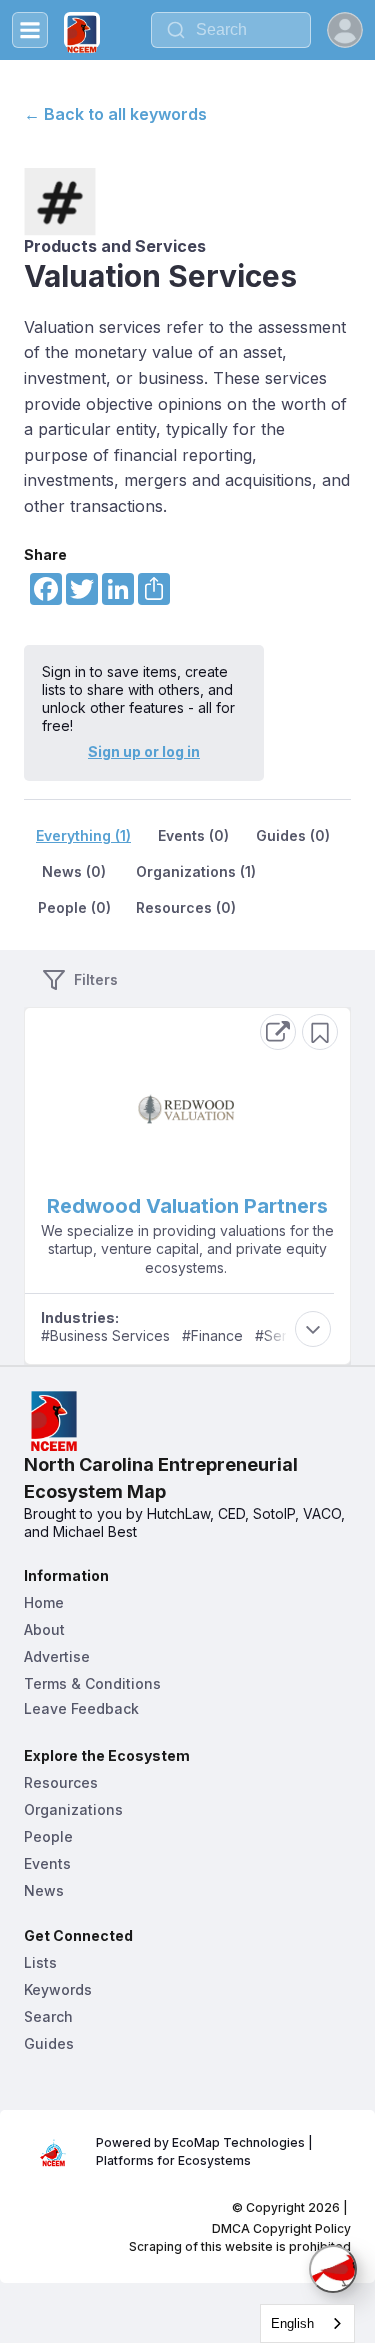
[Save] (320, 1032)
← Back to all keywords (115, 114)
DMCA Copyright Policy (281, 2228)
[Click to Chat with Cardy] (333, 2269)
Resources (61, 1782)
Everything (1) (83, 835)
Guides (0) (293, 835)
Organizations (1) (196, 871)
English (292, 2323)
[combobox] (231, 30)
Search (48, 2016)
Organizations (73, 1809)
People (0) (74, 907)
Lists (40, 1962)
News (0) (74, 871)
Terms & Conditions (92, 1683)
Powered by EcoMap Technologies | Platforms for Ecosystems (206, 2151)
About (44, 1629)
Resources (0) (186, 907)
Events (47, 1863)
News (44, 1890)
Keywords (58, 1989)
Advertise (57, 1656)
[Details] (278, 1032)
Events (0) (193, 835)
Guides (49, 2043)
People (48, 1836)
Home (44, 1602)
